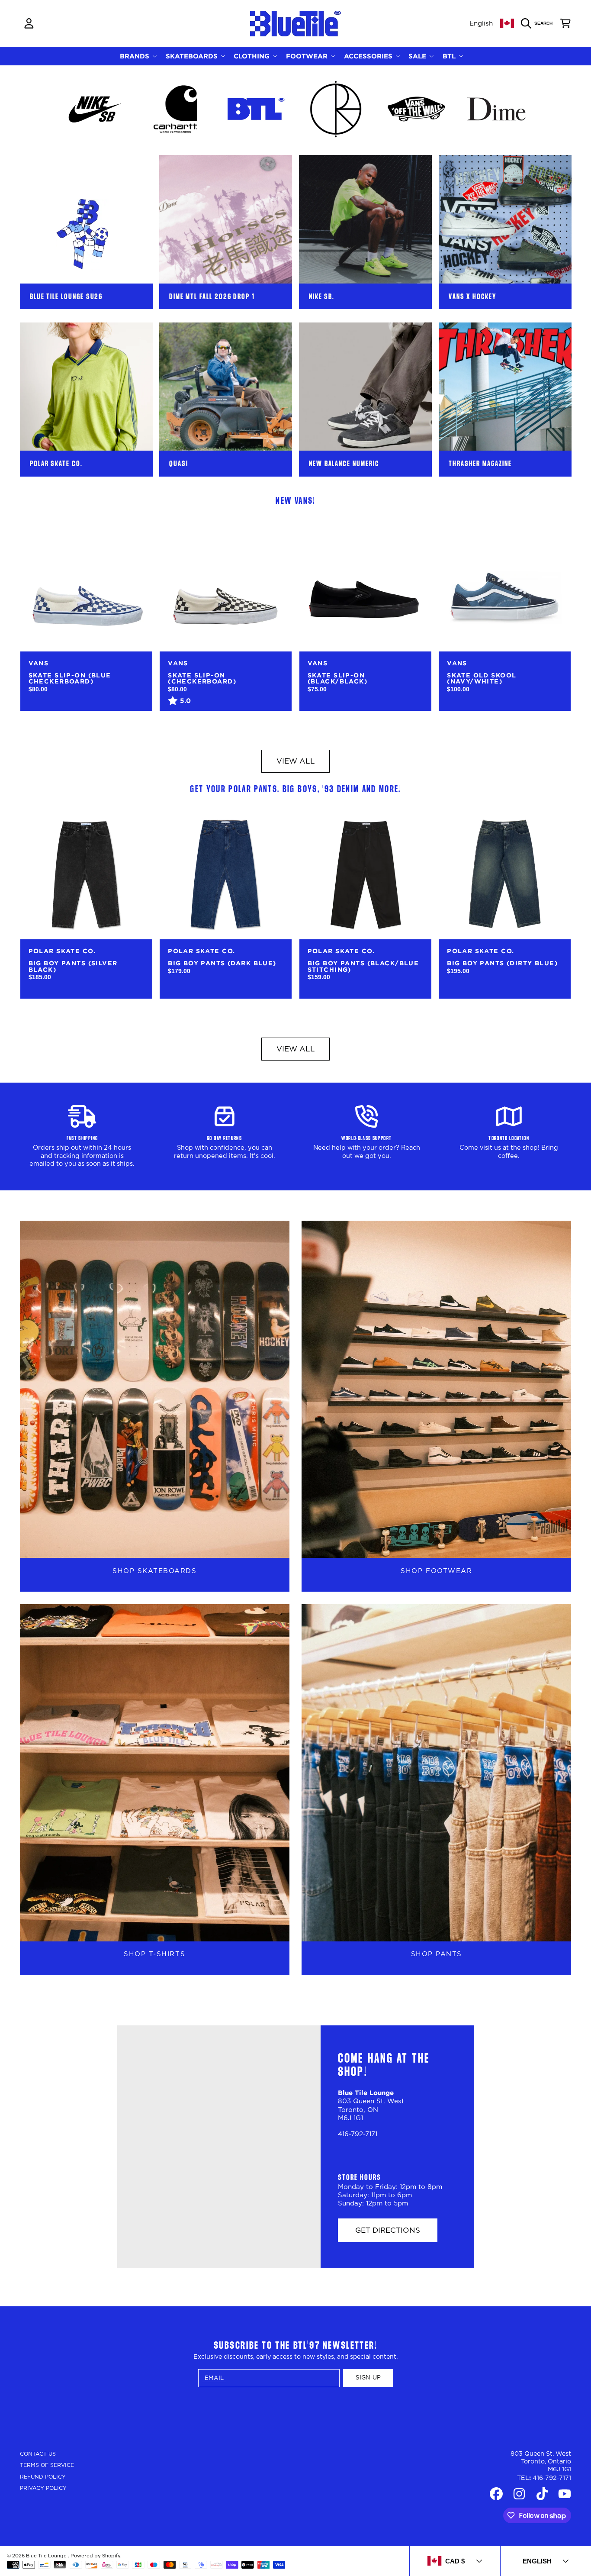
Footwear (308, 56)
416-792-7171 (552, 2478)
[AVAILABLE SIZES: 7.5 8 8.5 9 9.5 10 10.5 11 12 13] (86, 585)
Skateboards (193, 56)
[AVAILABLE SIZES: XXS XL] (505, 873)
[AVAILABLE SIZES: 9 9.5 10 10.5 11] (365, 585)
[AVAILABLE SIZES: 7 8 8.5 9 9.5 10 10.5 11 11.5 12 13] (505, 585)
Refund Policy (43, 2477)
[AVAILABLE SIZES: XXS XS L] (365, 873)
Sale (418, 56)
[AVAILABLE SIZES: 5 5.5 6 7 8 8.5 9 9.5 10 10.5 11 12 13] (226, 585)
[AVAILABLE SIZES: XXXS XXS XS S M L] (226, 873)
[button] (539, 23)
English (481, 24)
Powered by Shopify (95, 2556)
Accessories (369, 56)
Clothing (253, 56)
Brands (136, 56)
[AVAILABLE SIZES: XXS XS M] (86, 873)
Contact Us (38, 2454)
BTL (450, 56)
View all (296, 761)
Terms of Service (47, 2465)
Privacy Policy (43, 2488)
